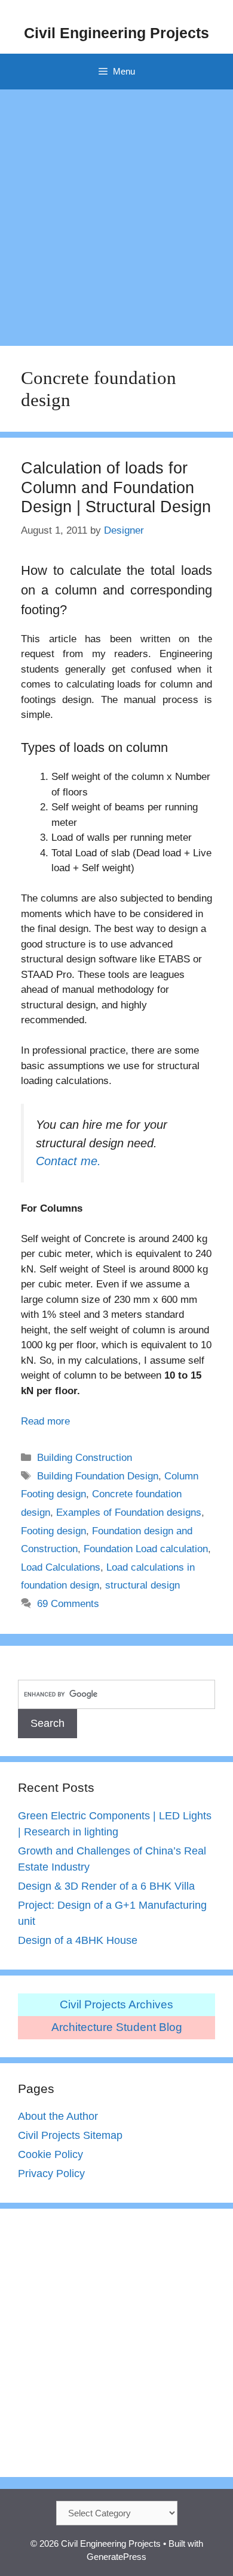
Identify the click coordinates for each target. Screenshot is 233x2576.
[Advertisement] (116, 212)
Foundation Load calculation (146, 1549)
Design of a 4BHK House (78, 1940)
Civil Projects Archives (116, 2004)
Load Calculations (61, 1567)
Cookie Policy (50, 2154)
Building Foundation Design (98, 1476)
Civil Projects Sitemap (70, 2135)
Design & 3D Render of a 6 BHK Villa (106, 1886)
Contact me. (68, 1161)
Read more (45, 1421)
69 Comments (68, 1604)
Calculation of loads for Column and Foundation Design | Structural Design (116, 487)
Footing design (53, 1531)
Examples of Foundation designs (129, 1513)
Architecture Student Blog (117, 2027)
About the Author (58, 2116)
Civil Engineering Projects (116, 33)
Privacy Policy (51, 2173)
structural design (142, 1585)
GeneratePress (116, 2557)
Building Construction (85, 1458)
